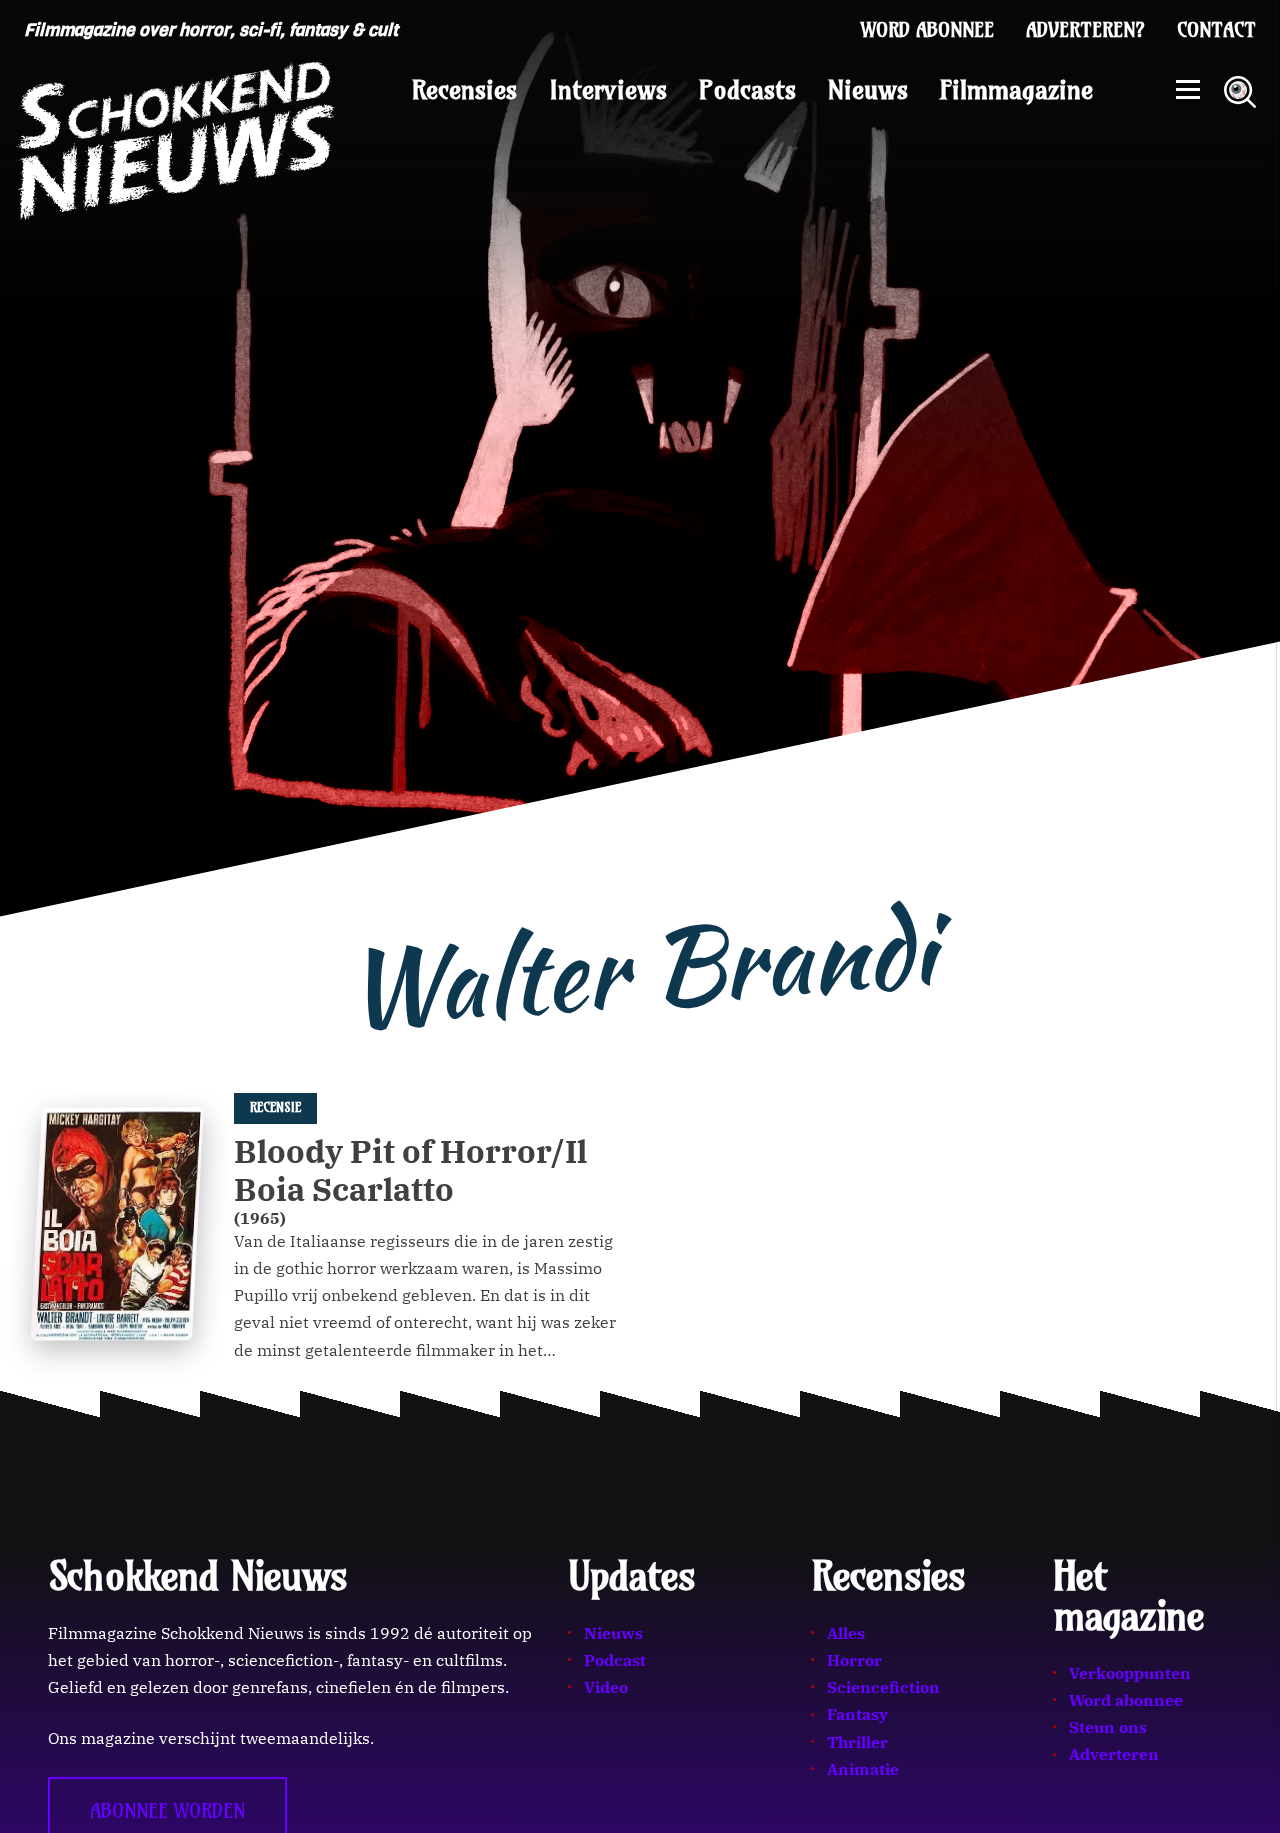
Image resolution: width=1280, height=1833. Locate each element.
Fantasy (857, 1714)
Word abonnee (927, 30)
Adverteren (1114, 1754)
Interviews (608, 90)
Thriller (857, 1742)
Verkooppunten (1130, 1673)
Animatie (863, 1769)
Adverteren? (1085, 30)
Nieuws (868, 90)
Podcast (615, 1660)
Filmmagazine (1016, 90)
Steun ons (1108, 1727)
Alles (846, 1633)
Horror (854, 1660)
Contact (1216, 30)
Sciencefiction (883, 1687)
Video (606, 1687)
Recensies (464, 90)
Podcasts (747, 90)
